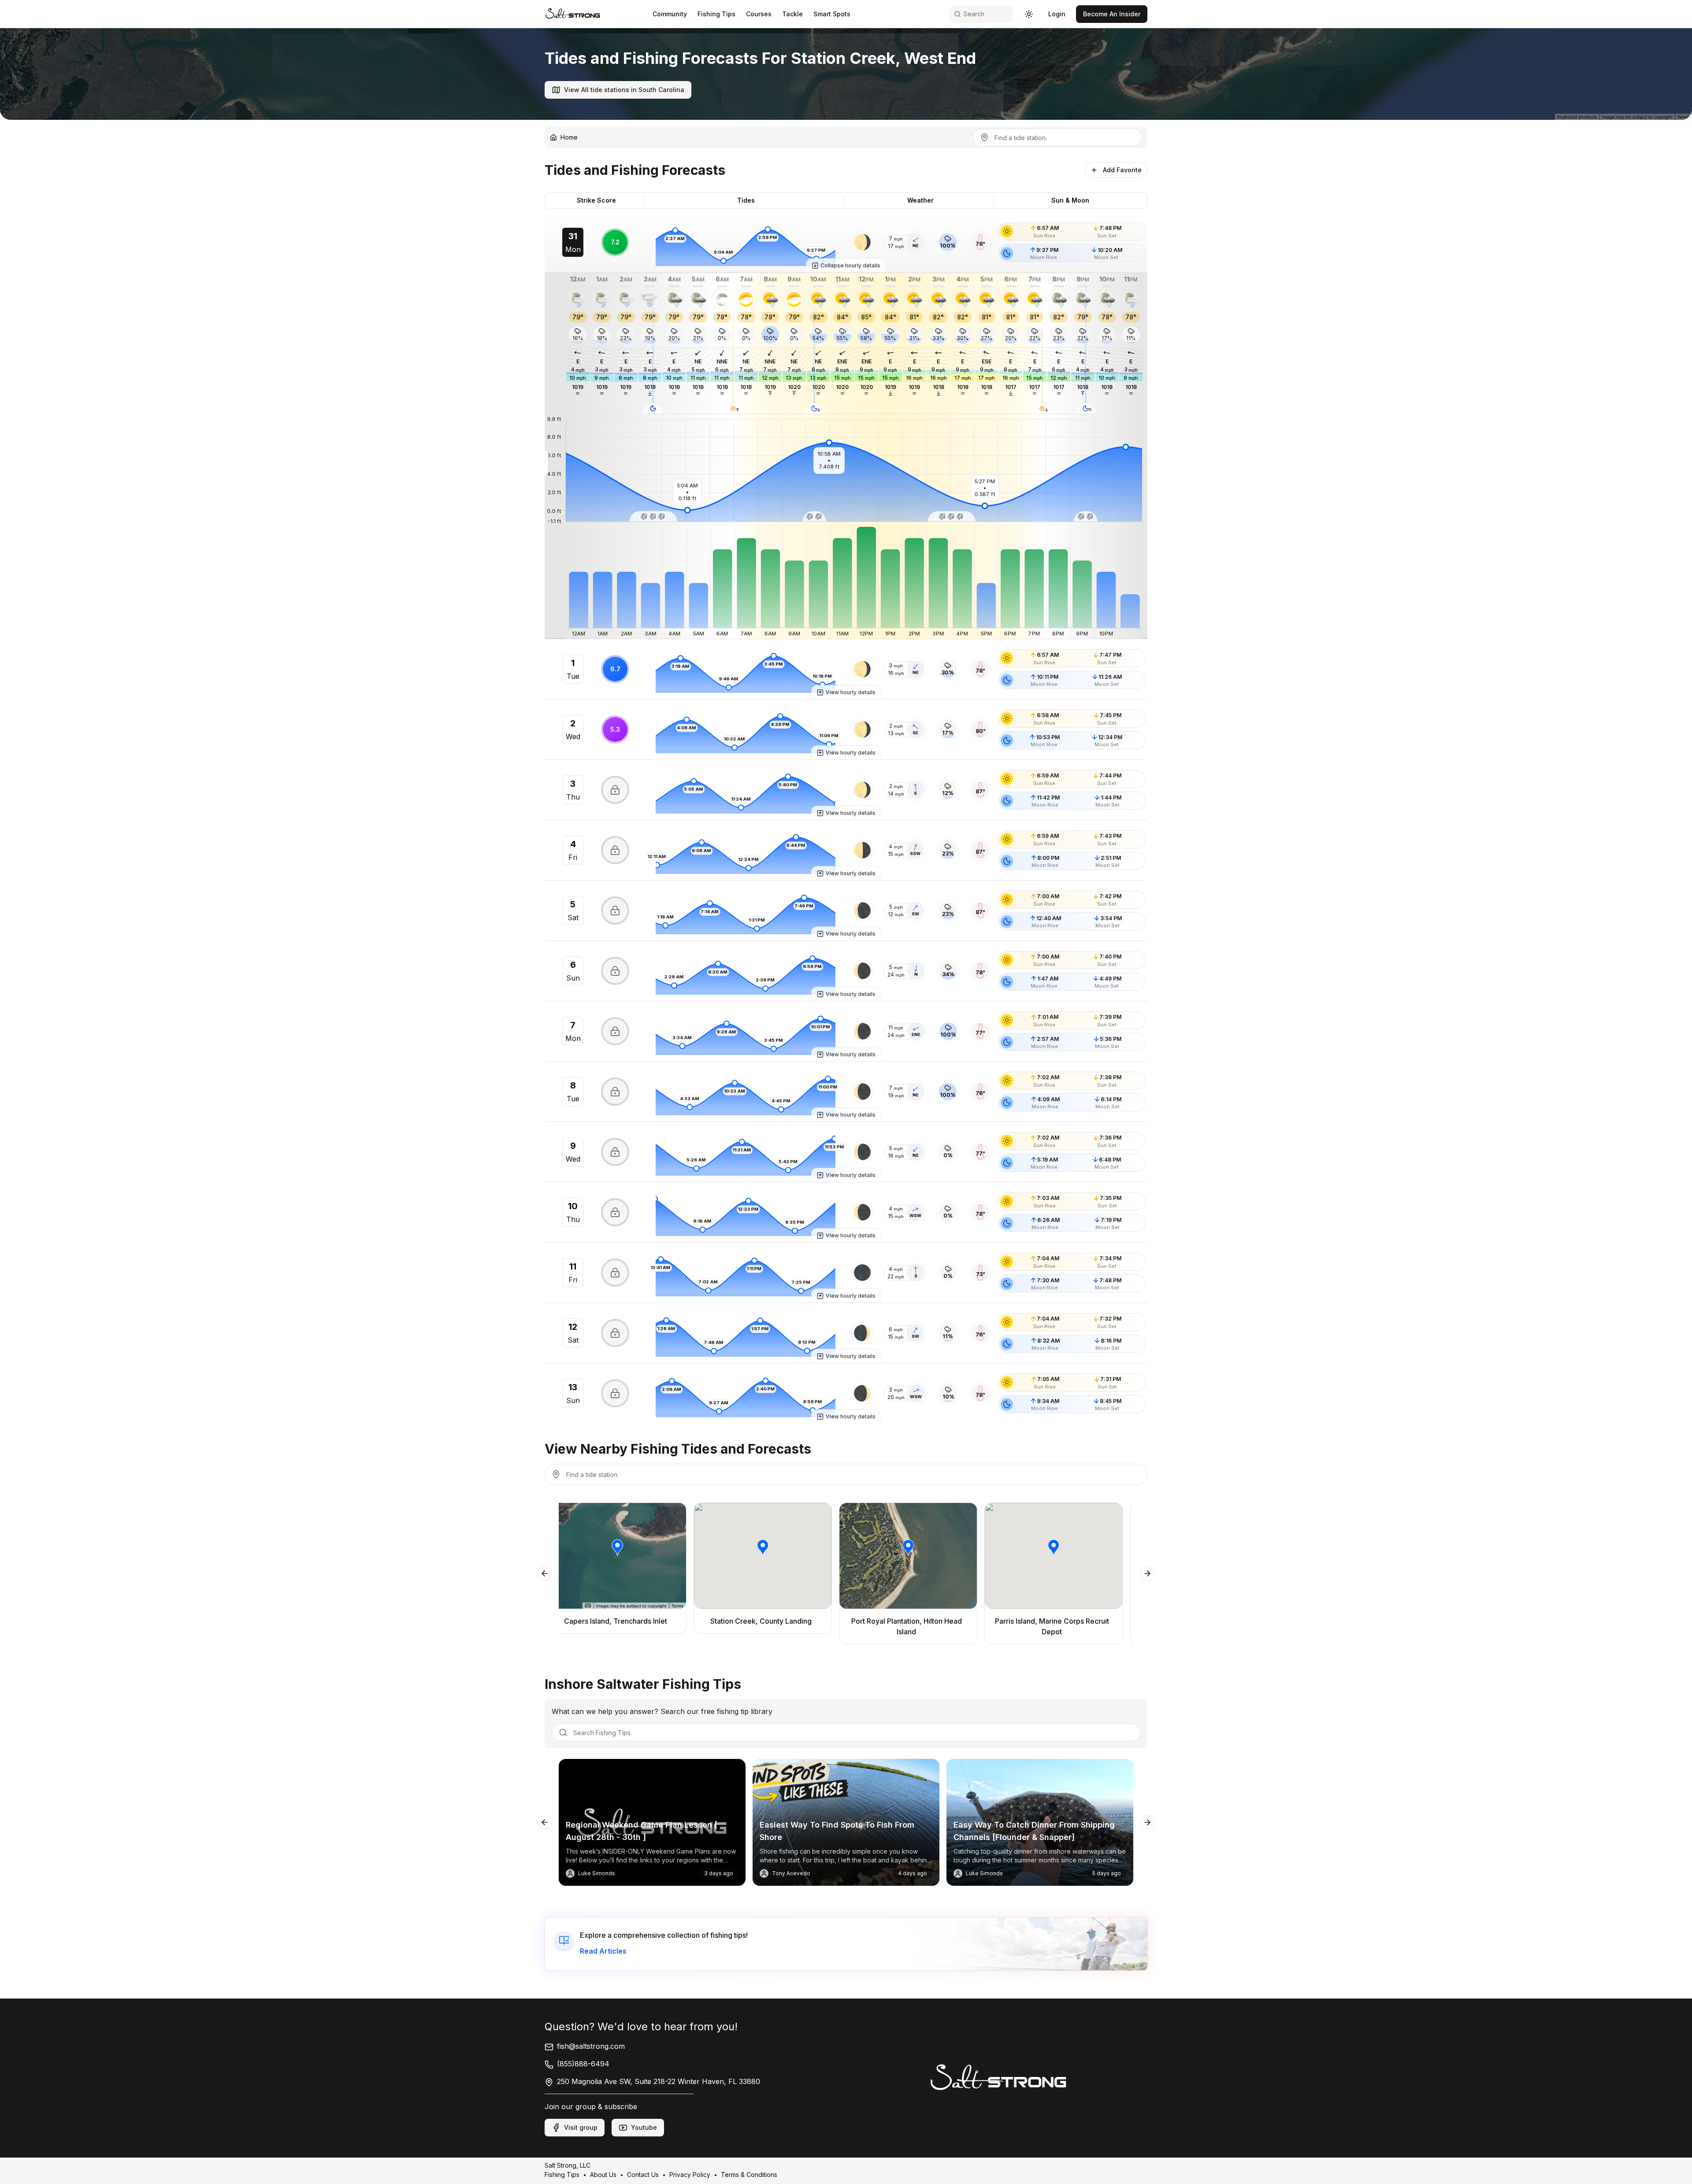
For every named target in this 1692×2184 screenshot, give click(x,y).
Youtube (644, 2127)
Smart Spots (832, 14)
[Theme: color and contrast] (1029, 14)
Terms (1683, 117)
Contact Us (643, 2175)
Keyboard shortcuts (1578, 117)
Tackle (792, 14)
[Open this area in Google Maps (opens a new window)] (17, 114)
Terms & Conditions (749, 2175)
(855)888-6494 (583, 2064)
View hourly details (851, 692)
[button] (862, 242)
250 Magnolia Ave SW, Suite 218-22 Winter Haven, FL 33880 (659, 2081)
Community (670, 14)
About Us (603, 2175)
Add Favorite (1122, 170)
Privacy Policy (690, 2175)
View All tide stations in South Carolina (624, 90)
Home (569, 137)
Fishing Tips (716, 14)
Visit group (581, 2127)
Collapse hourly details (850, 265)
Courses (759, 14)
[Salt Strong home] (573, 14)
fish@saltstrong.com (591, 2046)
